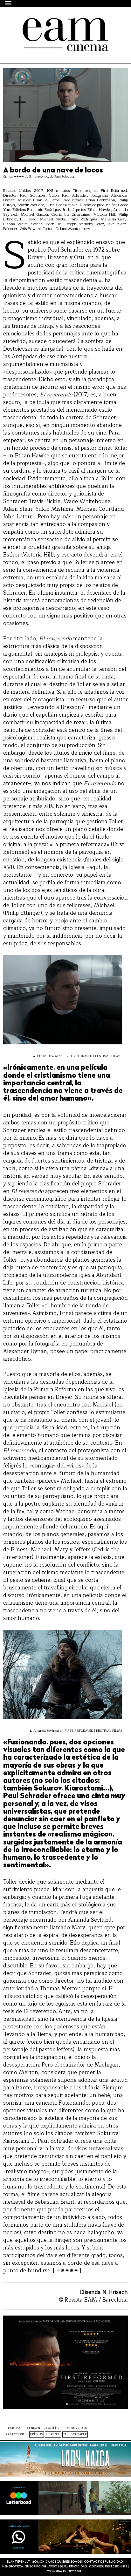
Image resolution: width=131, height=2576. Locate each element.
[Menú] (9, 3)
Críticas (37, 2434)
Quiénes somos (69, 2562)
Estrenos (53, 2434)
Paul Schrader (75, 2434)
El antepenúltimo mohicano (58, 24)
